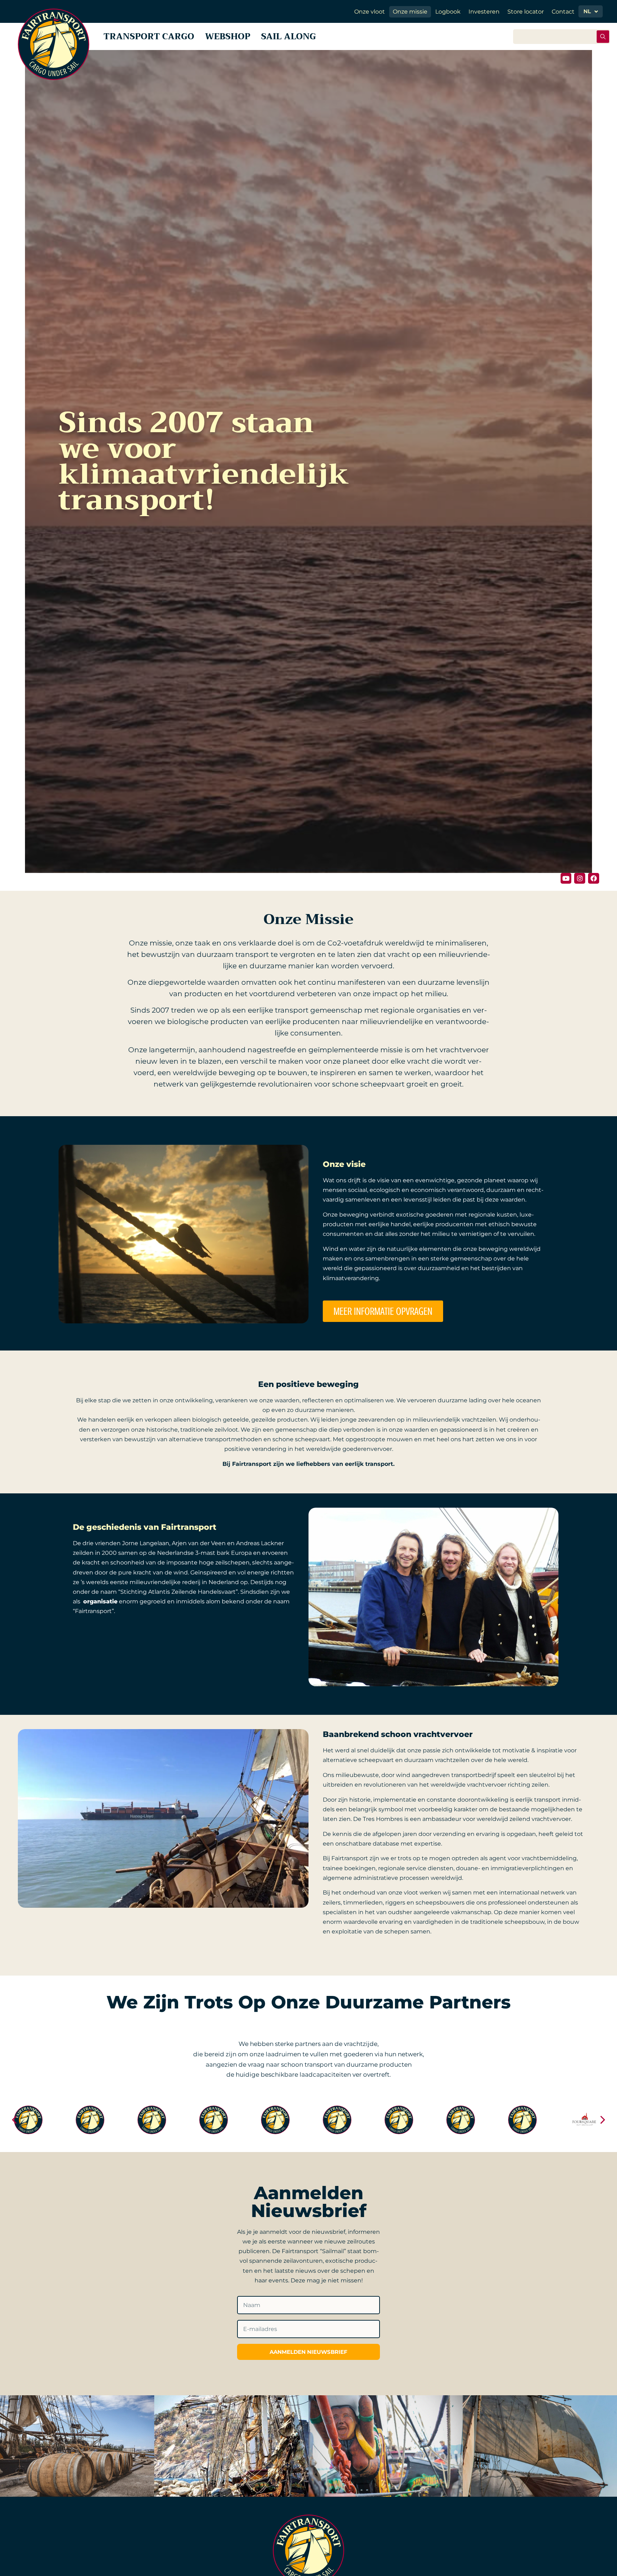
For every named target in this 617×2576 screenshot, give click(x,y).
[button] (14, 2120)
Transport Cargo (149, 36)
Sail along (289, 36)
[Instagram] (580, 878)
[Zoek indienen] (603, 37)
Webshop (228, 36)
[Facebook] (594, 878)
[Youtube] (566, 878)
